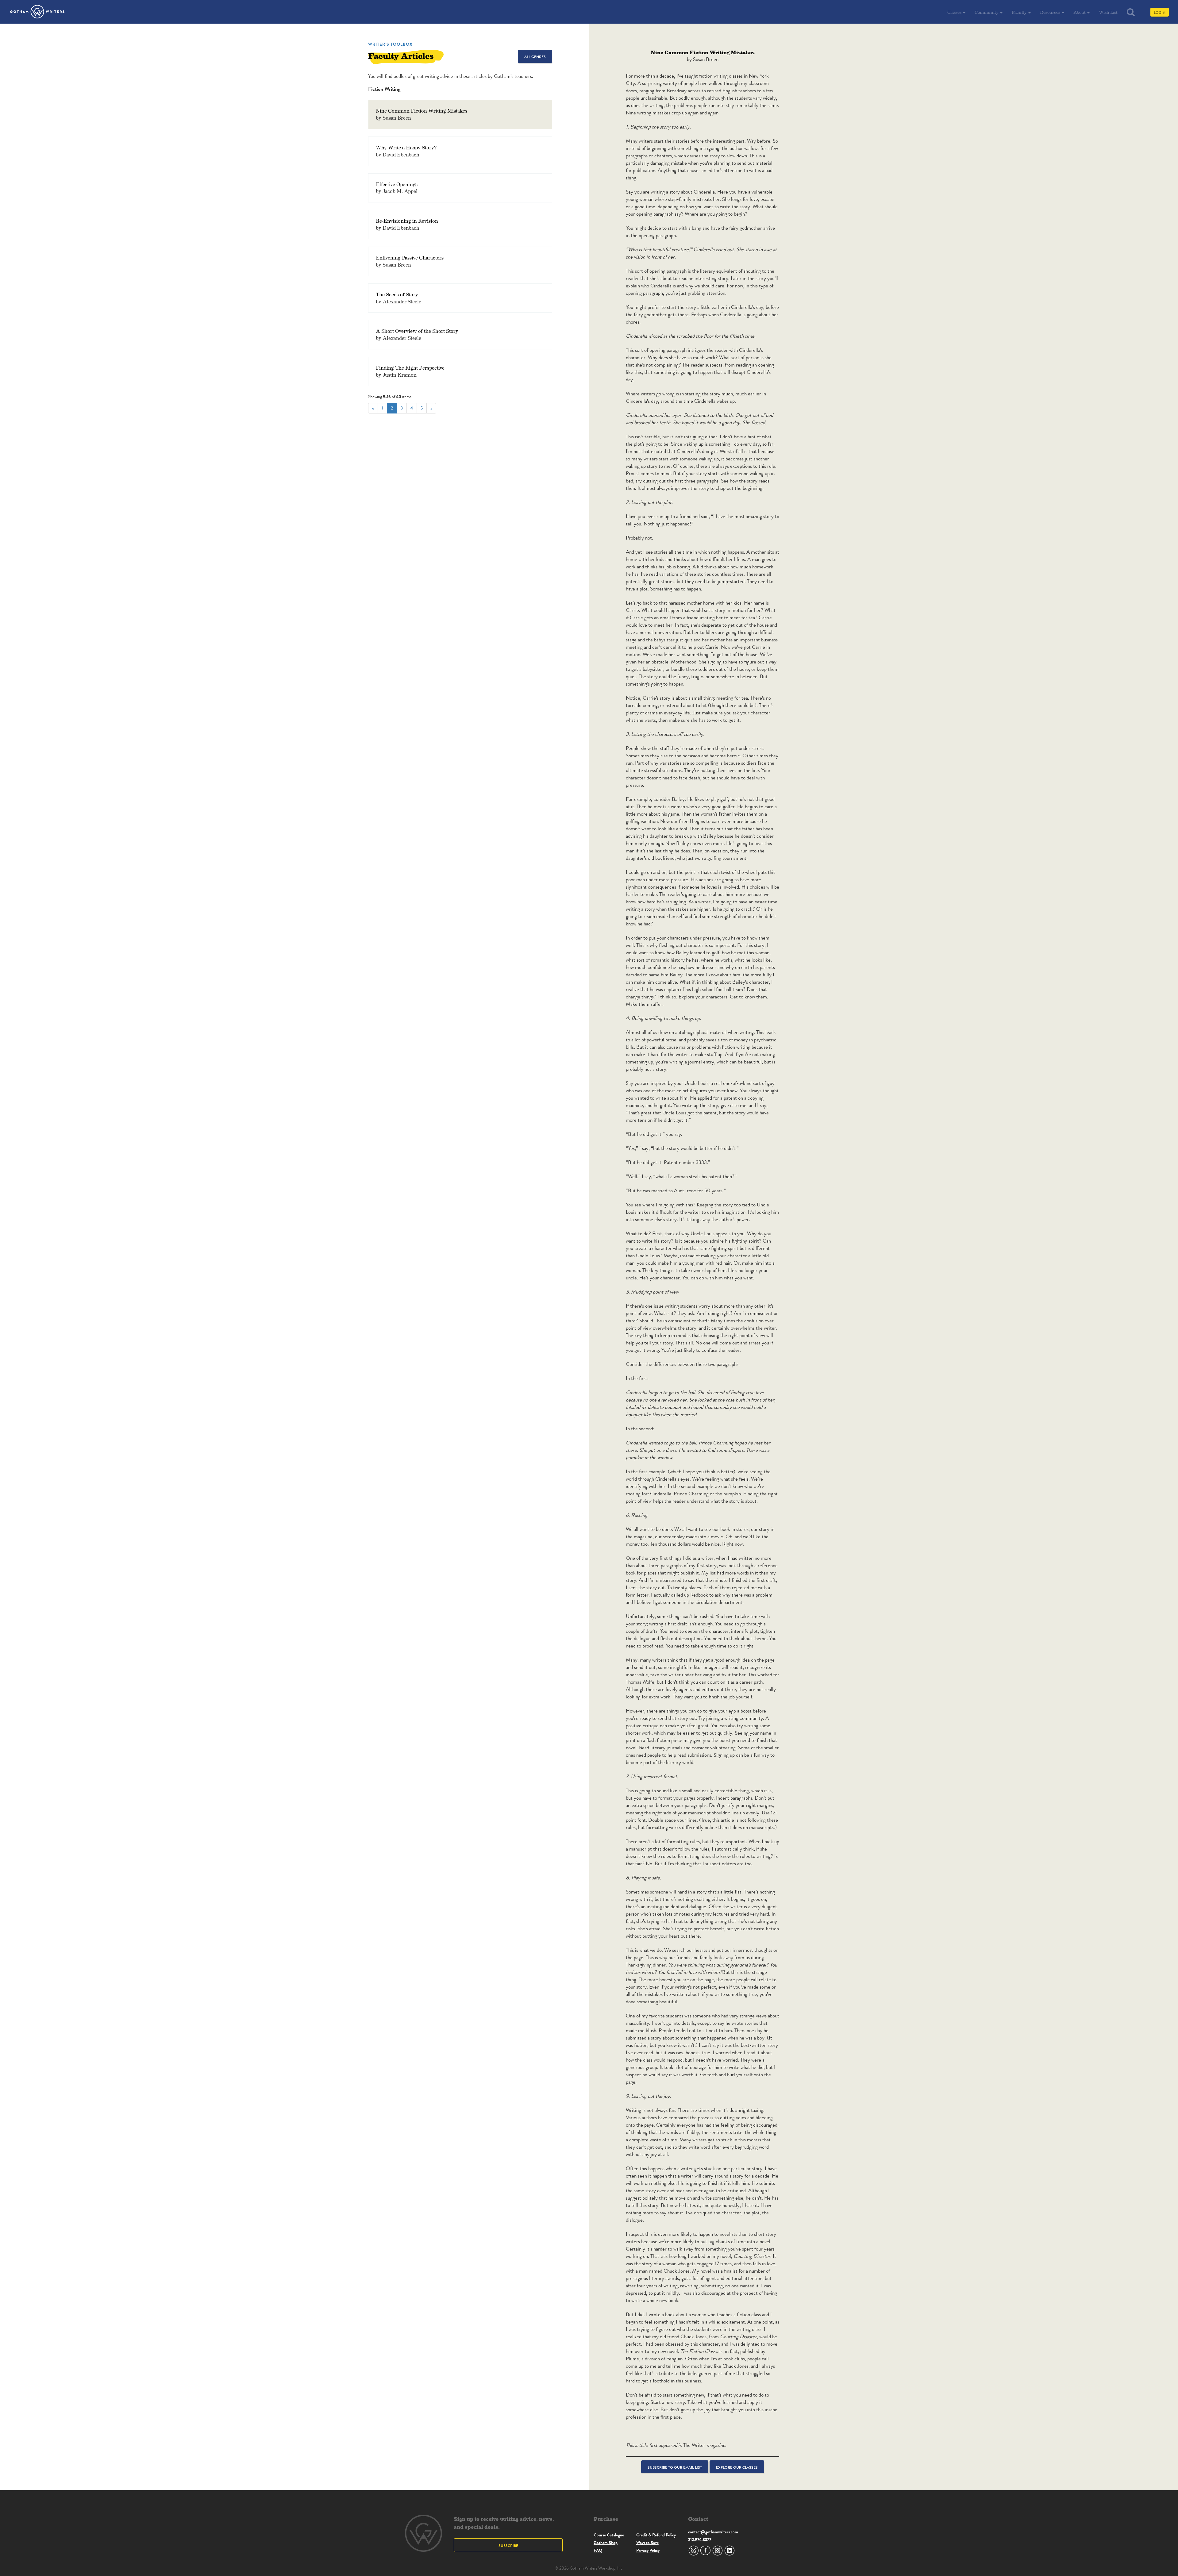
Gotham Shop (606, 2543)
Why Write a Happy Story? (406, 147)
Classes (955, 12)
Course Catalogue (609, 2535)
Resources (1051, 12)
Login (1160, 12)
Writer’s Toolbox (390, 44)
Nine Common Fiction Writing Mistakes (422, 111)
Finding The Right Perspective (410, 368)
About (1080, 12)
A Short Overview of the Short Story (417, 331)
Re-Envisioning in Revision (407, 221)
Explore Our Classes (737, 2467)
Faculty (1020, 12)
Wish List (1108, 12)
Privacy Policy (648, 2550)
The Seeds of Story (397, 294)
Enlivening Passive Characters (410, 258)
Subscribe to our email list (675, 2467)
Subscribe (508, 2545)
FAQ (598, 2550)
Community (987, 12)
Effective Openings (397, 184)
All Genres (535, 57)
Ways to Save (647, 2543)
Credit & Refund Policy (656, 2535)
